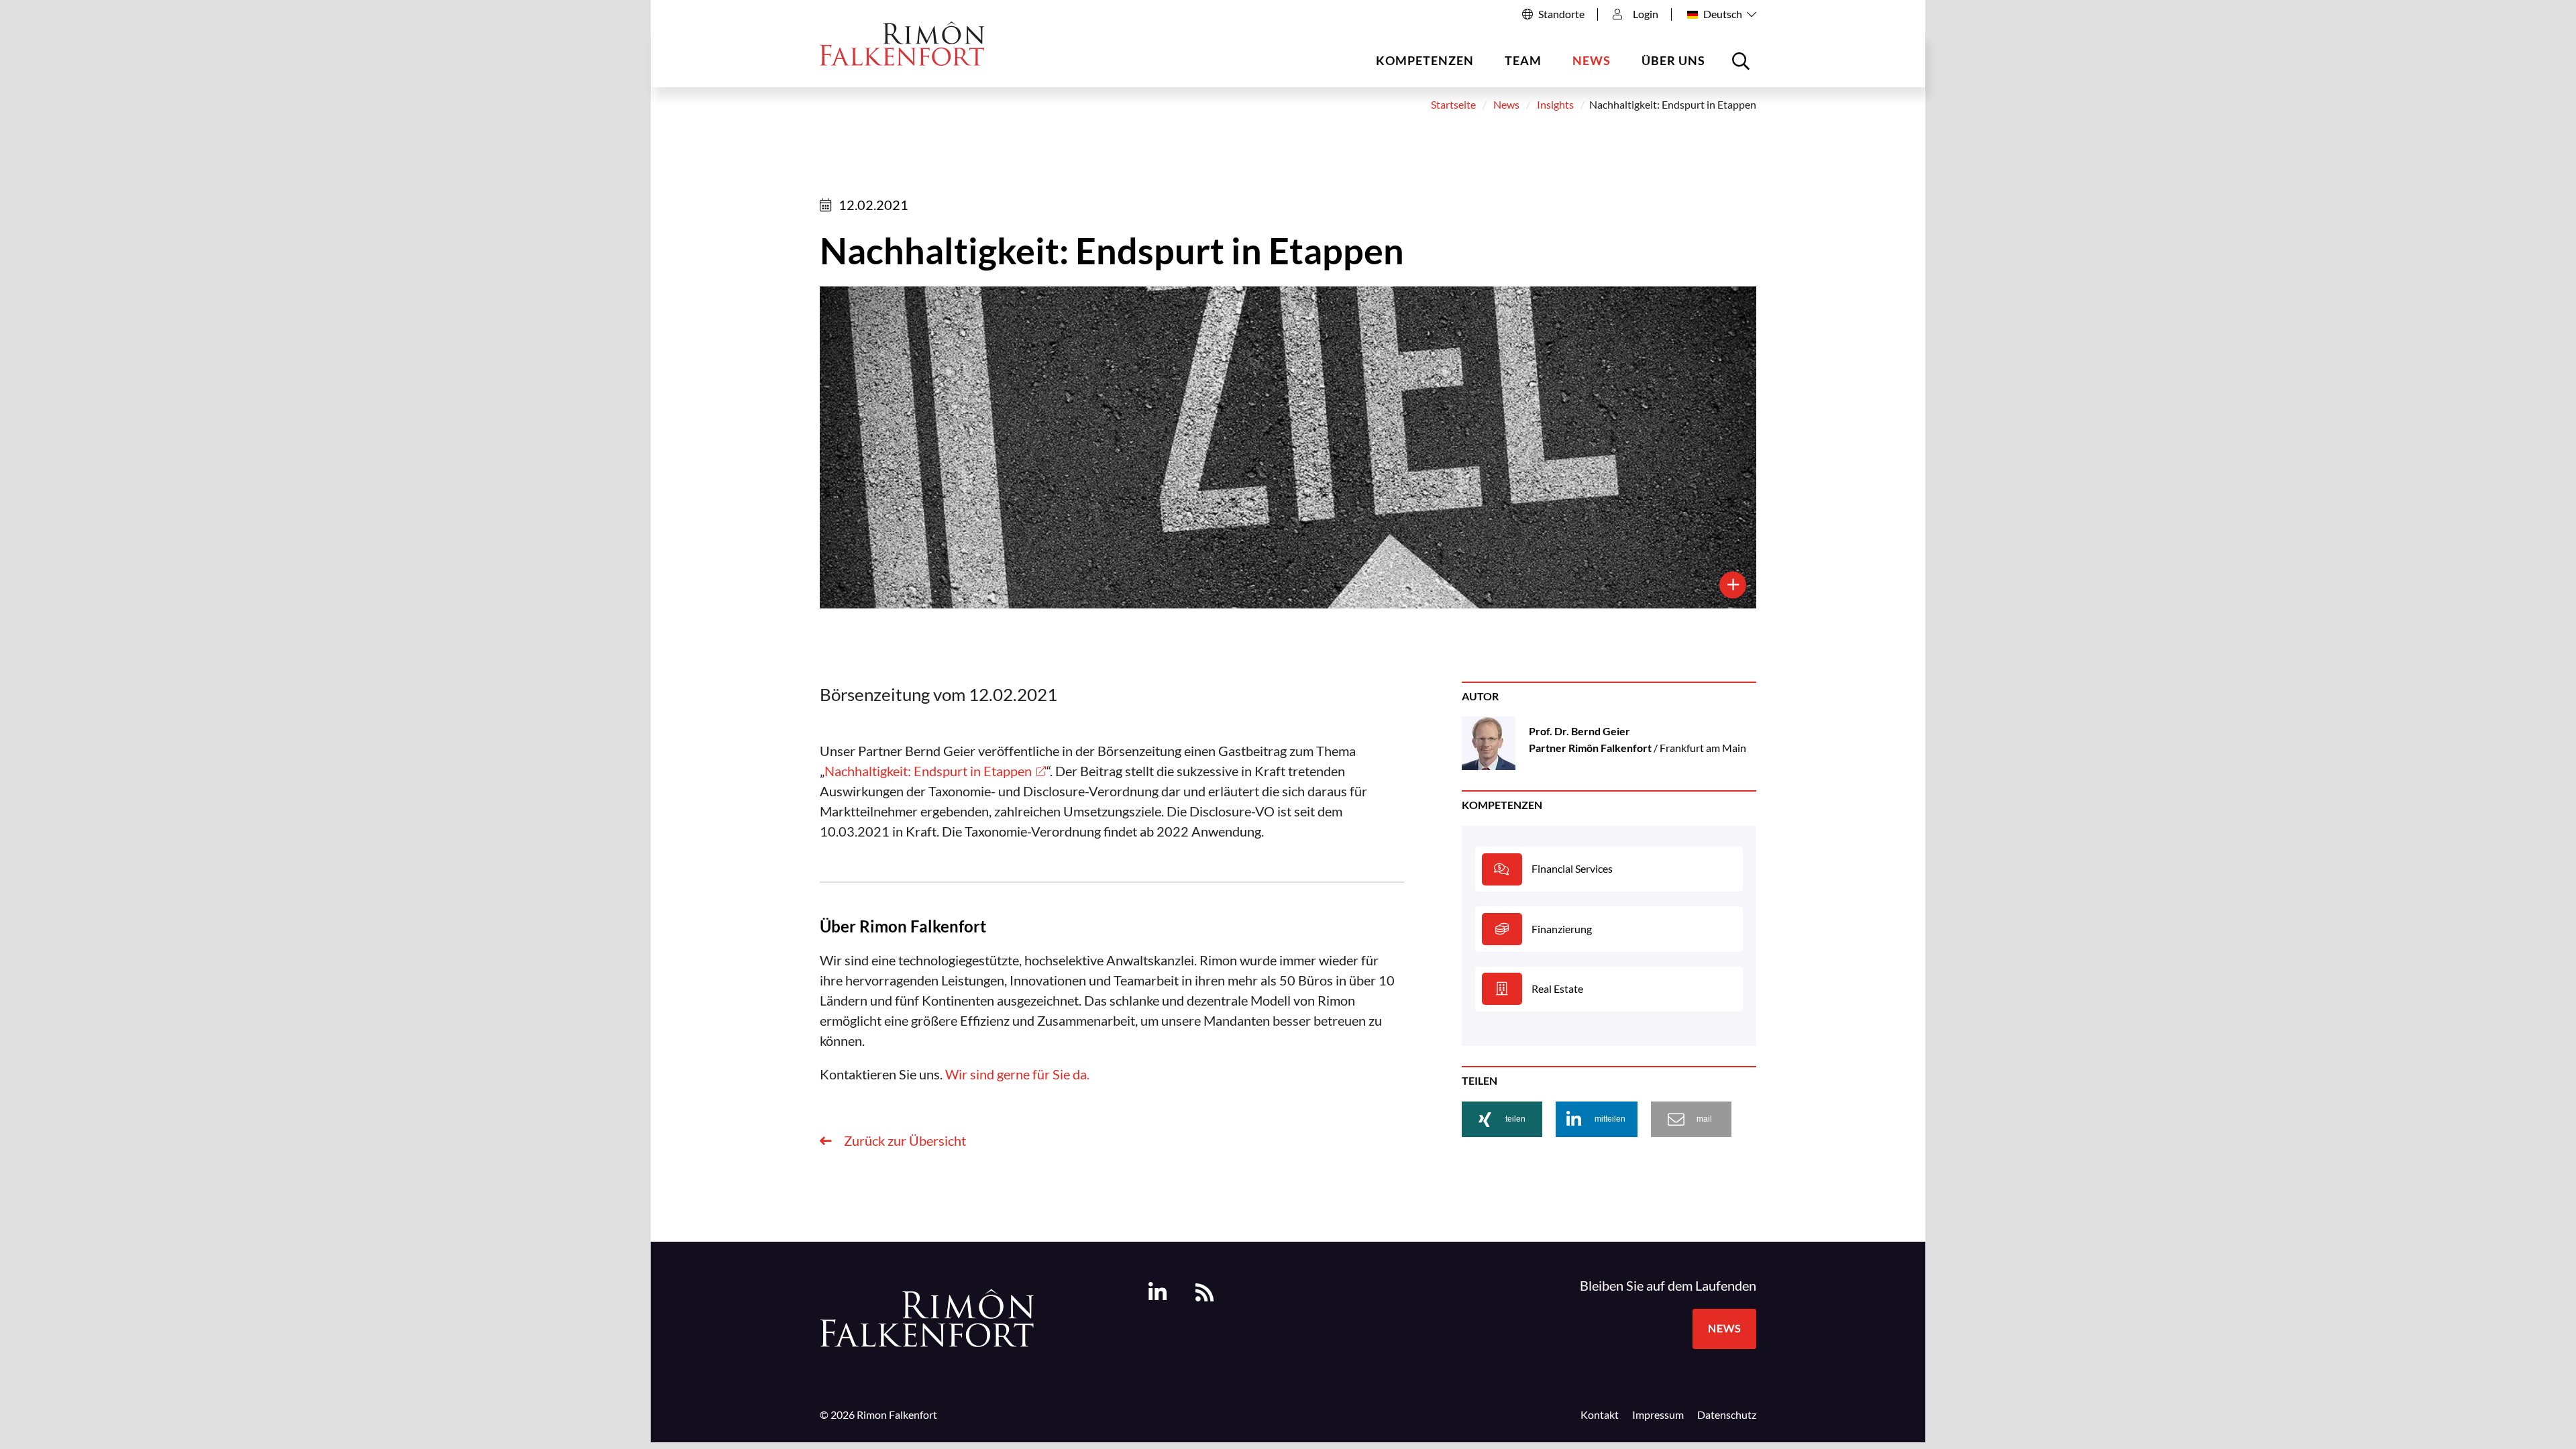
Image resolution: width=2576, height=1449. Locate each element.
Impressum (1658, 1415)
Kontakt (1600, 1415)
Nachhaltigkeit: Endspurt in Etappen (928, 771)
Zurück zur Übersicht (904, 1140)
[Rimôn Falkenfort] (927, 1316)
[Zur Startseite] (902, 43)
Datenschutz (1727, 1415)
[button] (1502, 1119)
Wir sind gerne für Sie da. (1017, 1074)
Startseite (1453, 105)
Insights (1555, 105)
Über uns (1673, 60)
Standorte (1561, 14)
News (1592, 60)
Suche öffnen (1743, 66)
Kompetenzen (1425, 60)
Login (1646, 14)
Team (1523, 60)
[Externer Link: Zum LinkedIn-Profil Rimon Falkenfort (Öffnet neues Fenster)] (1158, 1292)
